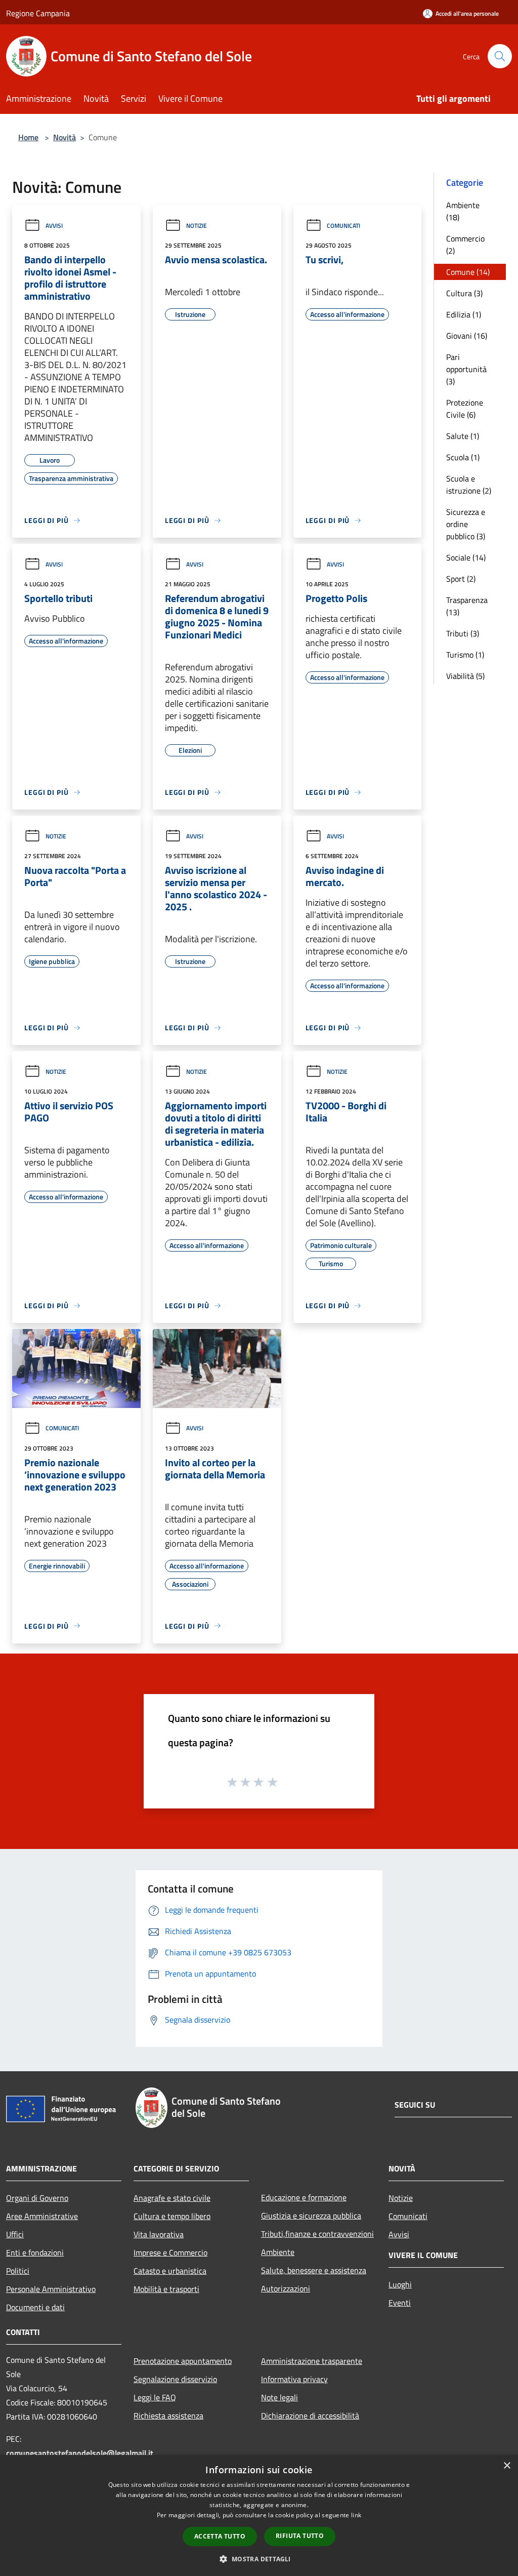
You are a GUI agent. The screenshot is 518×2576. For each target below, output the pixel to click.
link (356, 2515)
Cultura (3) (464, 293)
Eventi (400, 2303)
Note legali (279, 2397)
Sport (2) (461, 579)
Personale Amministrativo (51, 2289)
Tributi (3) (463, 633)
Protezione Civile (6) (465, 409)
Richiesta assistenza (168, 2416)
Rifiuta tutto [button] (300, 2536)
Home (28, 137)
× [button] (507, 2466)
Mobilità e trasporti (166, 2289)
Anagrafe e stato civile (172, 2198)
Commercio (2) (465, 245)
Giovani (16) (467, 336)
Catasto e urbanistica (170, 2271)
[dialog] (259, 2515)
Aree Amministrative (42, 2216)
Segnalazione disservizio (175, 2379)
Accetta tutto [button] (220, 2536)
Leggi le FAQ (155, 2397)
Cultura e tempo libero (172, 2216)
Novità (64, 137)
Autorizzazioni (286, 2288)
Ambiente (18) (463, 211)
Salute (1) (463, 436)
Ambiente (278, 2252)
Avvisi (54, 226)
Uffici (15, 2234)
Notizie (197, 226)
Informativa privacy (294, 2379)
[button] (259, 2559)
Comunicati (343, 226)
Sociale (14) (466, 557)
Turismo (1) (465, 655)
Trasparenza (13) (467, 606)
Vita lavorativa (159, 2234)
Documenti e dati (35, 2307)
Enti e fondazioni (35, 2252)
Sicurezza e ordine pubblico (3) (466, 524)
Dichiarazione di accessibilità (310, 2416)
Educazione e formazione (304, 2197)
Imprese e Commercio (170, 2252)
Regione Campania (38, 13)
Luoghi (400, 2284)
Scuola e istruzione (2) (469, 485)
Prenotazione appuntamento (183, 2361)
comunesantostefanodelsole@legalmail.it (80, 2453)
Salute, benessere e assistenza (314, 2270)
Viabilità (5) (465, 676)
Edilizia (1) (464, 314)
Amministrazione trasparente (312, 2361)
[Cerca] (500, 56)
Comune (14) (468, 272)
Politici (18, 2271)
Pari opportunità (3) (466, 369)
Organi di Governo (37, 2198)
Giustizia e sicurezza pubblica (311, 2216)
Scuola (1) (463, 457)
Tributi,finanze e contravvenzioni (317, 2234)
